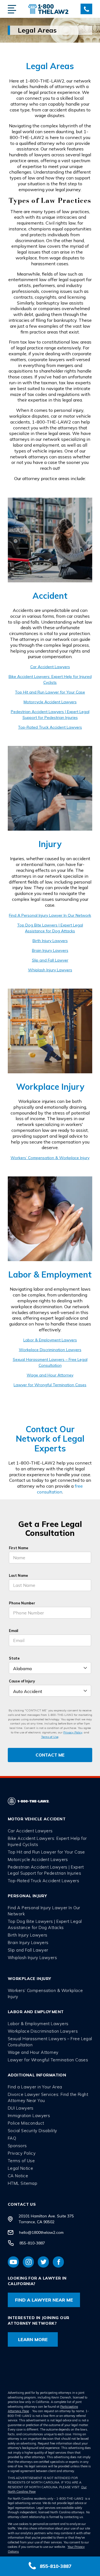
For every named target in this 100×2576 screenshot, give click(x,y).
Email (13, 1631)
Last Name (18, 1575)
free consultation (60, 1489)
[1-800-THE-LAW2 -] (48, 9)
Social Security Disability (32, 2131)
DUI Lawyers (21, 2108)
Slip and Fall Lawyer (50, 960)
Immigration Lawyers (29, 2116)
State (14, 1658)
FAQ (12, 2138)
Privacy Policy (73, 1732)
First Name (19, 1548)
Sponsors (17, 2146)
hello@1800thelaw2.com (41, 2232)
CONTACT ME (50, 1755)
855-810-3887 (32, 2243)
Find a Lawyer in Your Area (35, 2087)
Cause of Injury (22, 1681)
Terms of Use (50, 1737)
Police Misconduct (26, 2123)
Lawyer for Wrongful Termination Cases (50, 1385)
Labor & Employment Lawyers (50, 1340)
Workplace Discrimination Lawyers (50, 1350)
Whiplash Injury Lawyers (50, 970)
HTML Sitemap (22, 2183)
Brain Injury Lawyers (50, 950)
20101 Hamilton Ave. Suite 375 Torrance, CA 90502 (46, 2219)
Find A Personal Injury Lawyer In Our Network (50, 915)
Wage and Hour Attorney (50, 1375)
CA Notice (18, 2176)
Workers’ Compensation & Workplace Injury (50, 1158)
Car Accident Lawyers (50, 667)
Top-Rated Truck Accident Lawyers (50, 727)
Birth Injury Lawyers (50, 941)
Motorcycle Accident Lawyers (50, 702)
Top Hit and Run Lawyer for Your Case (50, 692)
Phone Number (22, 1603)
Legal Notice (20, 2168)
